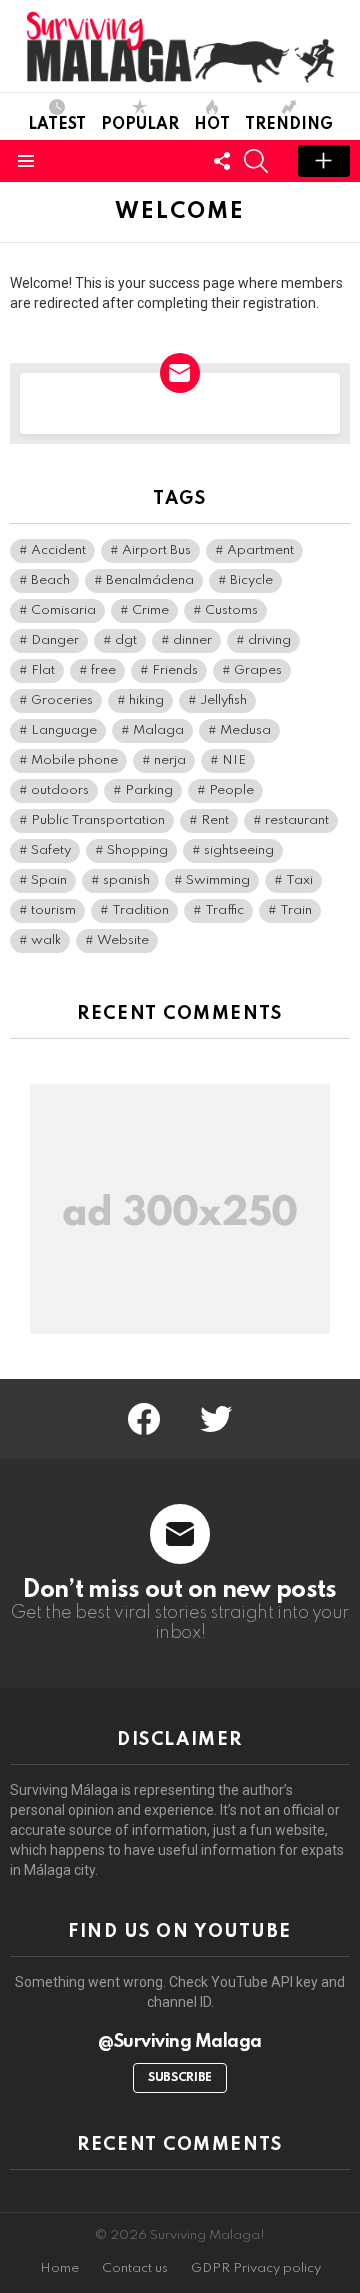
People (231, 790)
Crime (150, 610)
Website (123, 940)
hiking (146, 700)
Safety (51, 850)
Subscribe (180, 2078)
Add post (324, 161)
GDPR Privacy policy (256, 2268)
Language (64, 730)
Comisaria (63, 610)
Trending (289, 125)
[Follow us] (222, 161)
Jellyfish (223, 700)
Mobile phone (74, 760)
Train (296, 910)
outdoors (60, 790)
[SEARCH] (256, 161)
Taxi (299, 880)
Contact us (135, 2268)
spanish (126, 880)
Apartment (260, 550)
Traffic (224, 910)
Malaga (158, 730)
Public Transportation (98, 820)
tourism (53, 910)
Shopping (137, 850)
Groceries (62, 700)
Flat (43, 670)
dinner (192, 640)
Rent (215, 820)
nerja (170, 760)
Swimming (218, 880)
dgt (126, 640)
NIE (234, 760)
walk (46, 940)
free (103, 670)
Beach (50, 580)
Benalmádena (150, 580)
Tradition (140, 910)
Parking (149, 790)
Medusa (245, 730)
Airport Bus (156, 550)
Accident (58, 550)
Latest (57, 125)
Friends (175, 670)
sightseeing (239, 850)
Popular (140, 125)
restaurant (297, 820)
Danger (55, 640)
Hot (212, 125)
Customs (231, 610)
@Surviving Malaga (180, 2042)
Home (59, 2268)
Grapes (258, 670)
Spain (49, 880)
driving (269, 640)
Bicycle (251, 580)
